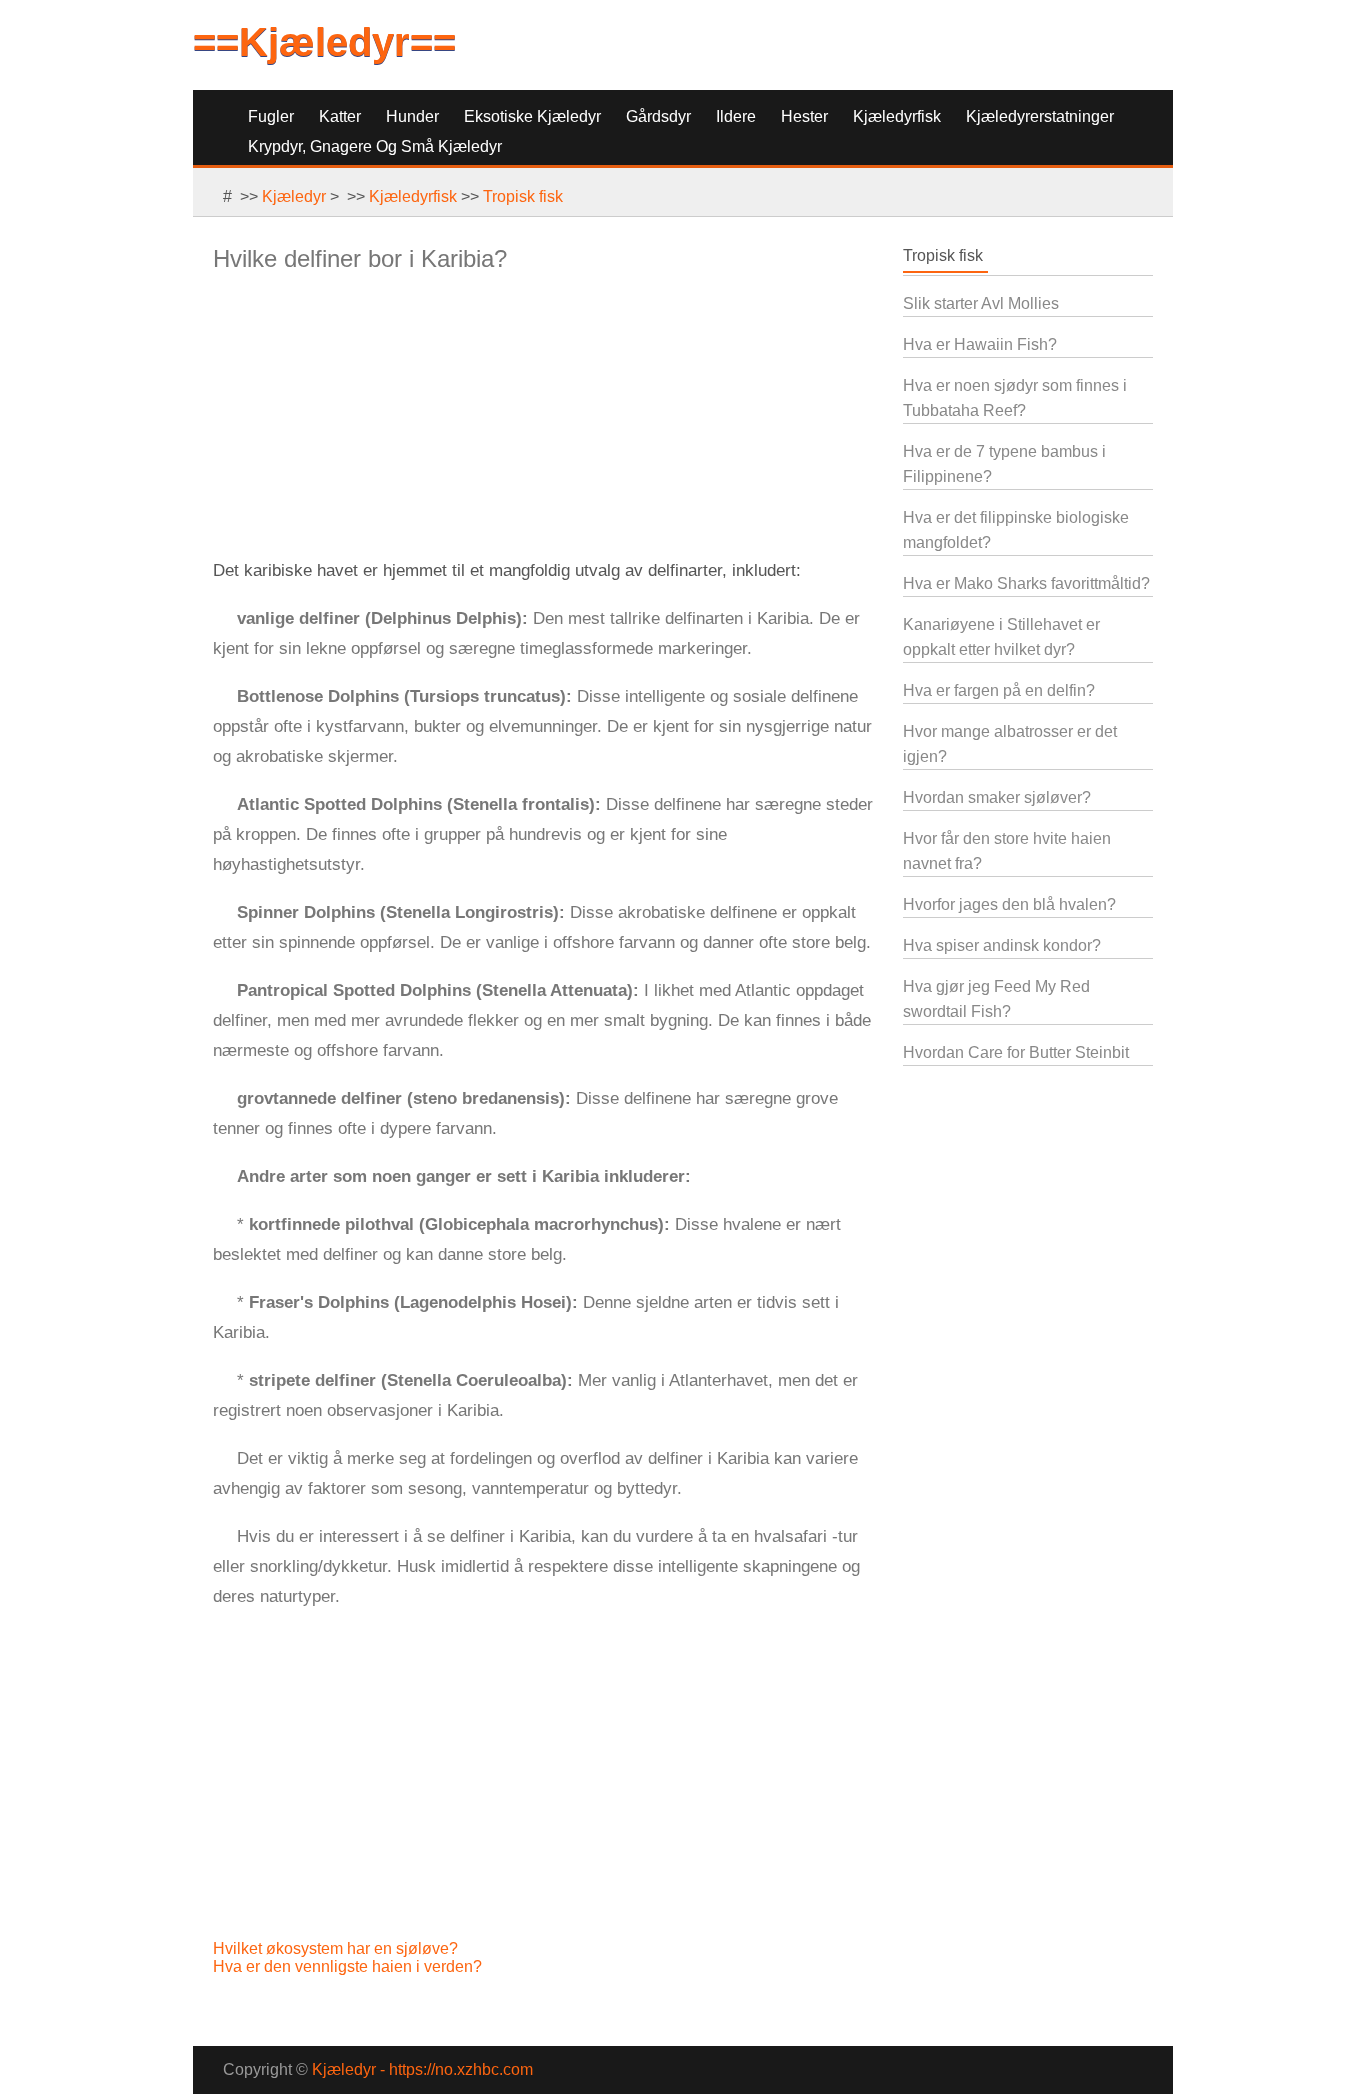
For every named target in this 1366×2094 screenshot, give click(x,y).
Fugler (271, 116)
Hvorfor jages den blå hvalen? (1009, 904)
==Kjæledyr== (324, 42)
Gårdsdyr (658, 116)
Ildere (736, 116)
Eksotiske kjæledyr (532, 116)
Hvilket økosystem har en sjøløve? (337, 1948)
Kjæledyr (294, 196)
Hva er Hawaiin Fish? (980, 344)
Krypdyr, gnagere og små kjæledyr (375, 146)
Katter (340, 116)
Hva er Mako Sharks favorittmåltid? (1026, 583)
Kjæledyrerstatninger (1040, 116)
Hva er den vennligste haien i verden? (349, 1966)
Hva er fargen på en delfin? (999, 690)
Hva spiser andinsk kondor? (1002, 945)
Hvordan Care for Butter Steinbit (1016, 1052)
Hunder (412, 116)
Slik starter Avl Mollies (981, 303)
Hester (804, 116)
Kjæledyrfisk (897, 116)
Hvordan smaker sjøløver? (997, 797)
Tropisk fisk (523, 196)
